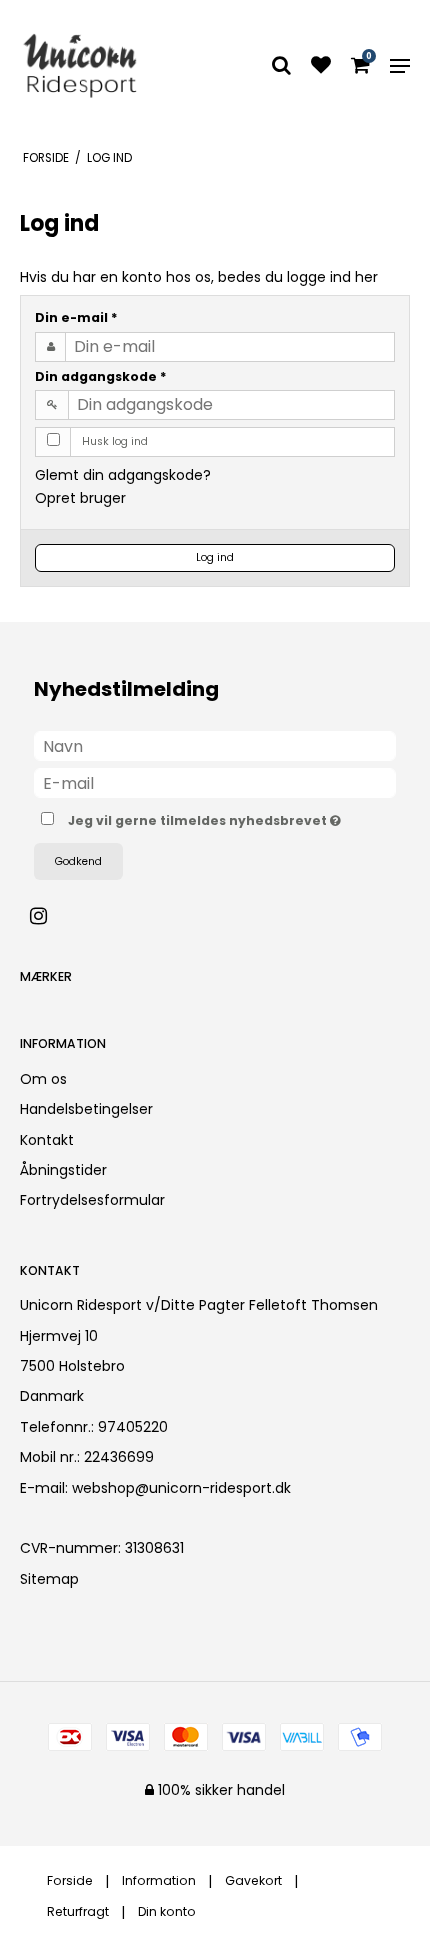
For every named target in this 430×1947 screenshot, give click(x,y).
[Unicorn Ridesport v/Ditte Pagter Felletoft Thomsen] (79, 65)
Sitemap (49, 1579)
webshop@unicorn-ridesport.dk (181, 1488)
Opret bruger (80, 498)
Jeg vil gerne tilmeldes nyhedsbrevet (202, 817)
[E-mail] (215, 782)
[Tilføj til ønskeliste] (321, 67)
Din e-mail (76, 317)
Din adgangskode (101, 376)
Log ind (215, 557)
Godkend (78, 861)
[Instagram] (48, 916)
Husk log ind (115, 441)
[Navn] (215, 745)
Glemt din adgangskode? (123, 475)
